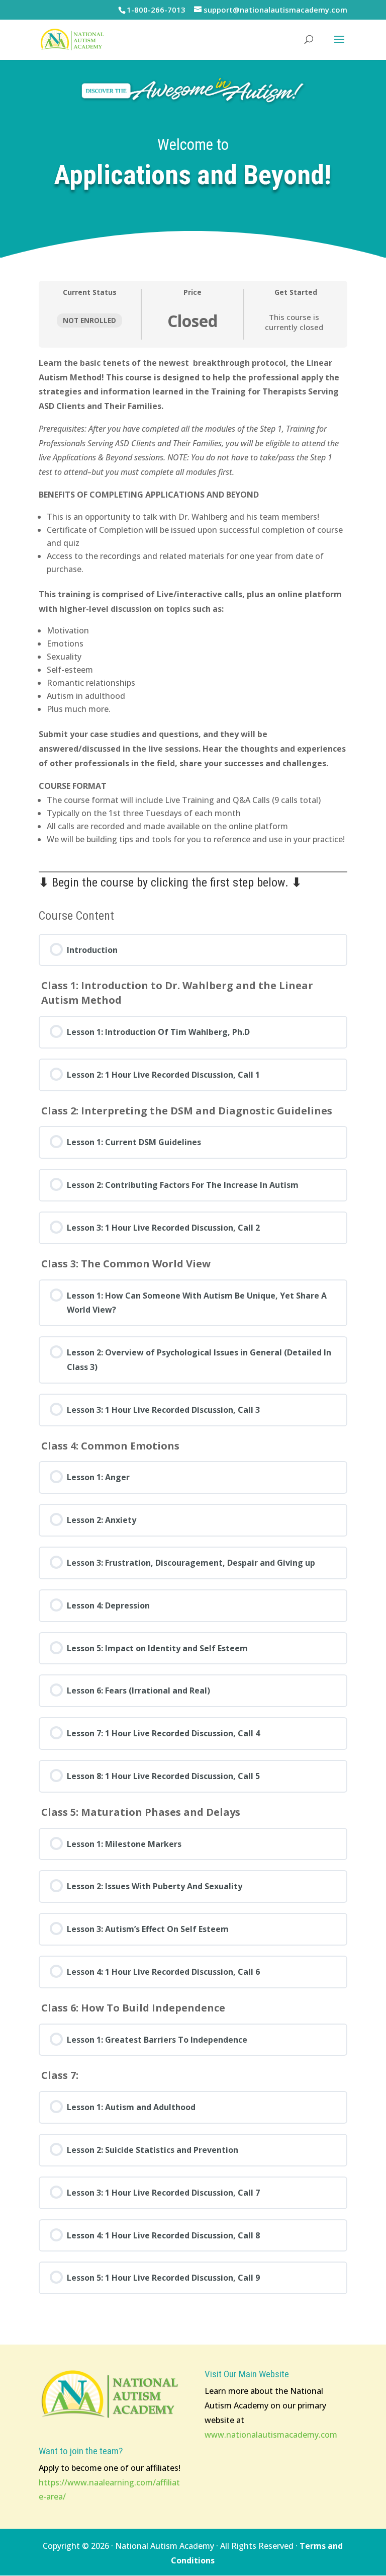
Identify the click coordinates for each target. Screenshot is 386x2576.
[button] (339, 46)
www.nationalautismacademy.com (271, 2435)
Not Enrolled (89, 320)
